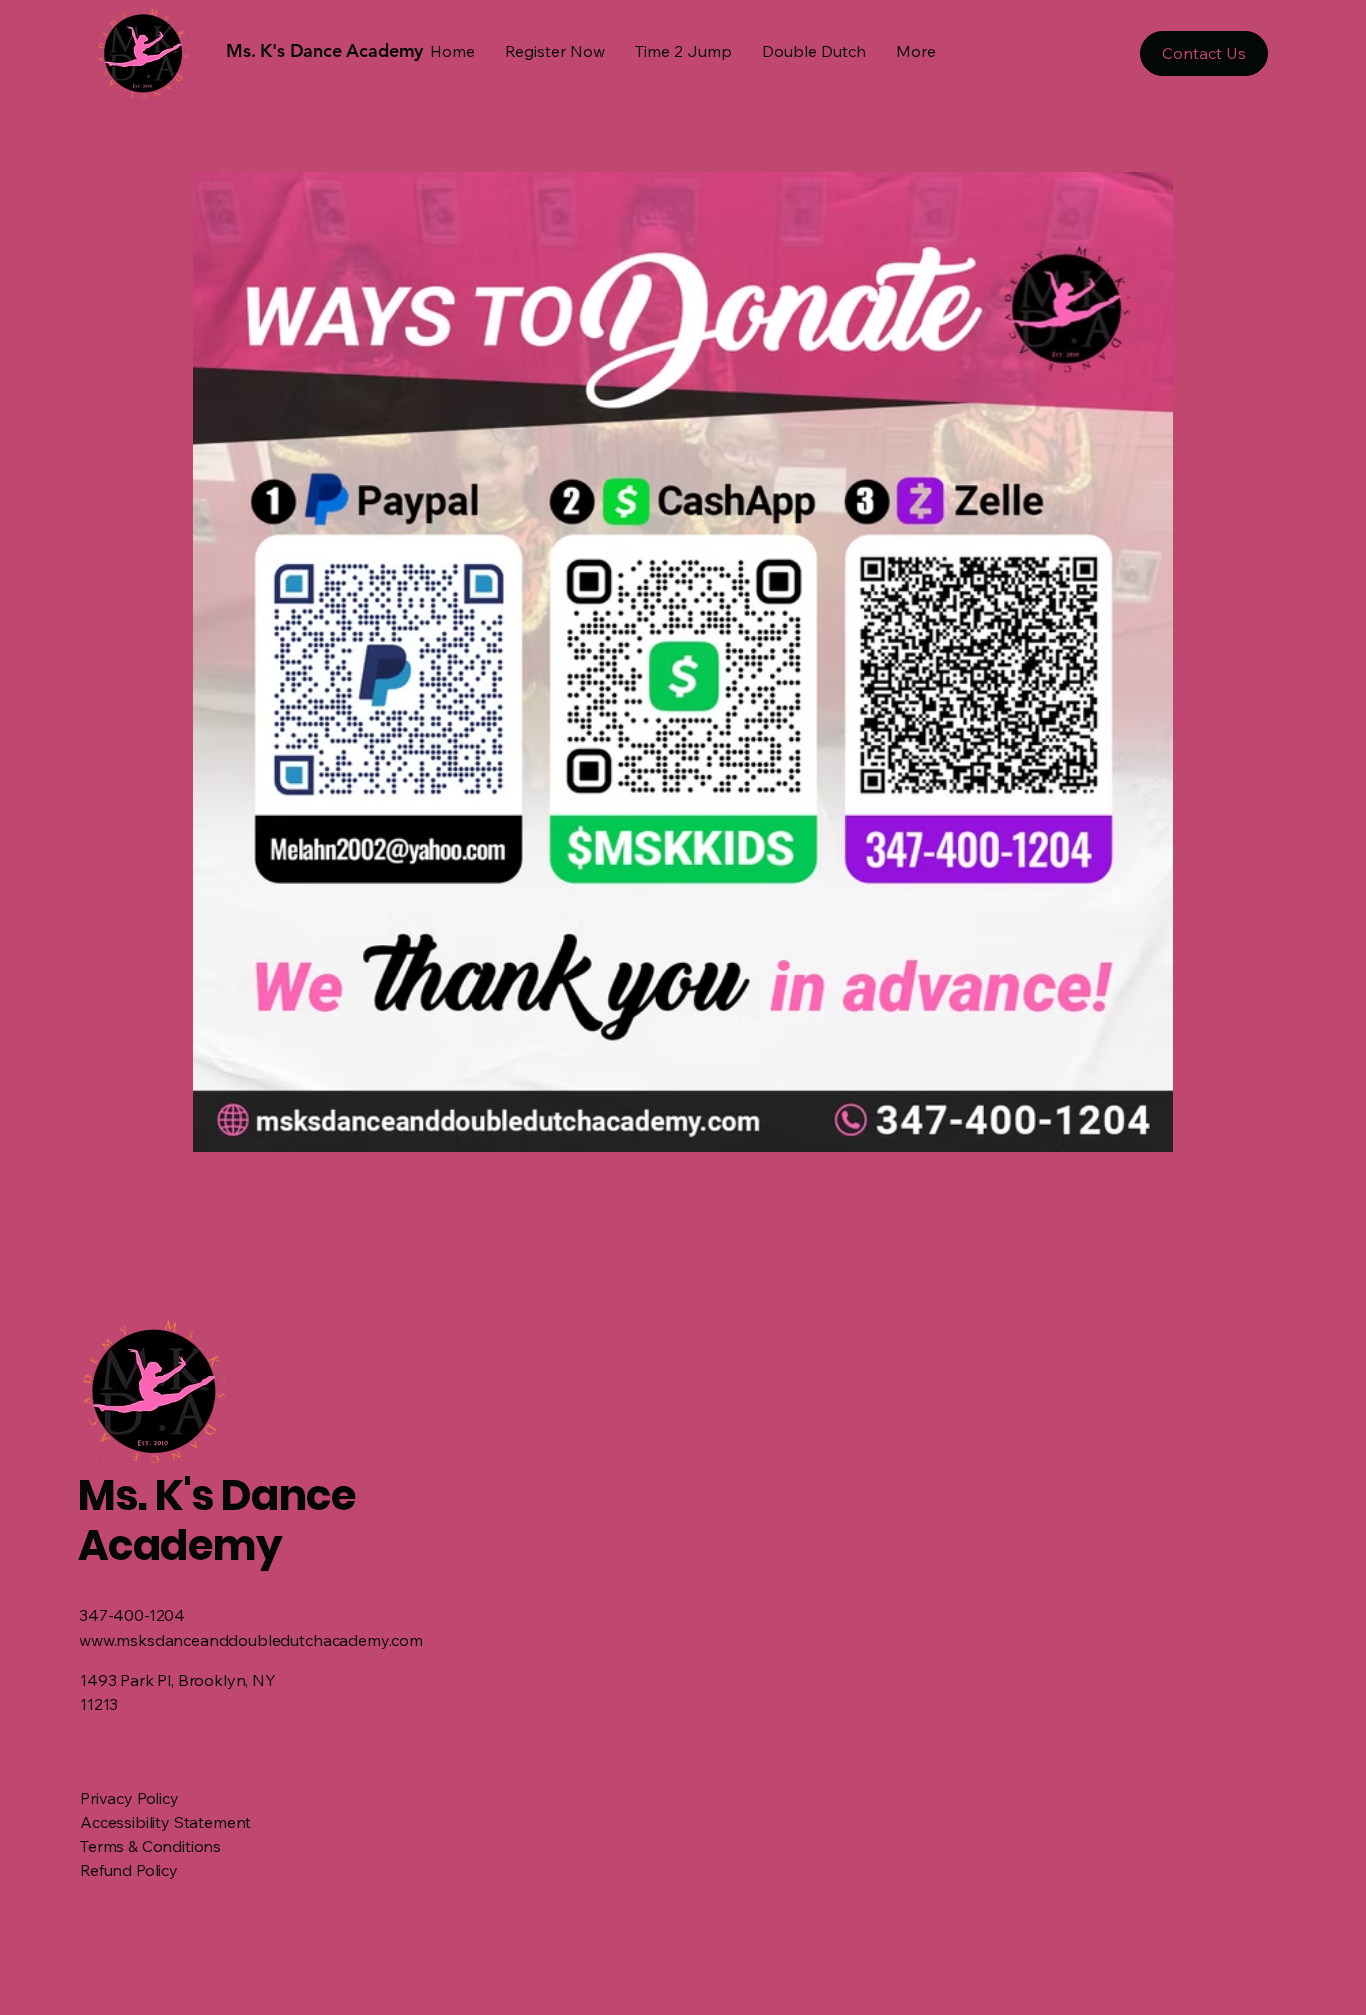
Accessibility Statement (165, 1822)
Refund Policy (129, 1870)
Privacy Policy (129, 1798)
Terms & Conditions (150, 1846)
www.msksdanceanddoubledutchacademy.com (251, 1640)
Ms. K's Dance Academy (217, 1520)
